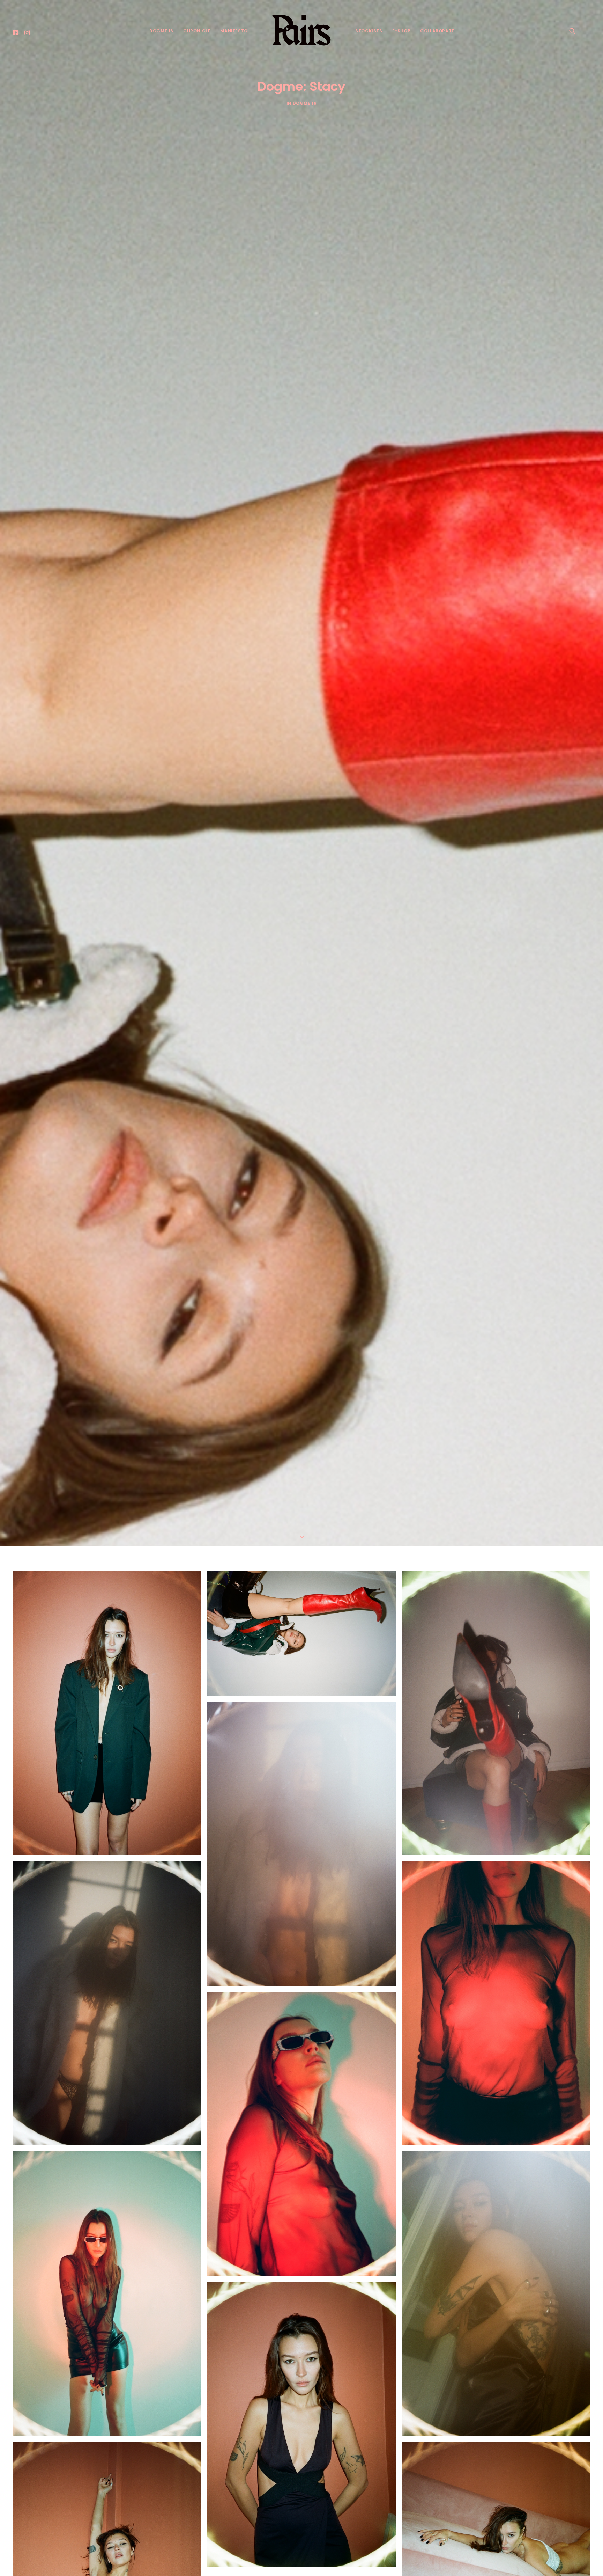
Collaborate (437, 31)
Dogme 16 (161, 31)
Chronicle (197, 31)
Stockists (369, 31)
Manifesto (234, 31)
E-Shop (401, 31)
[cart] (585, 30)
